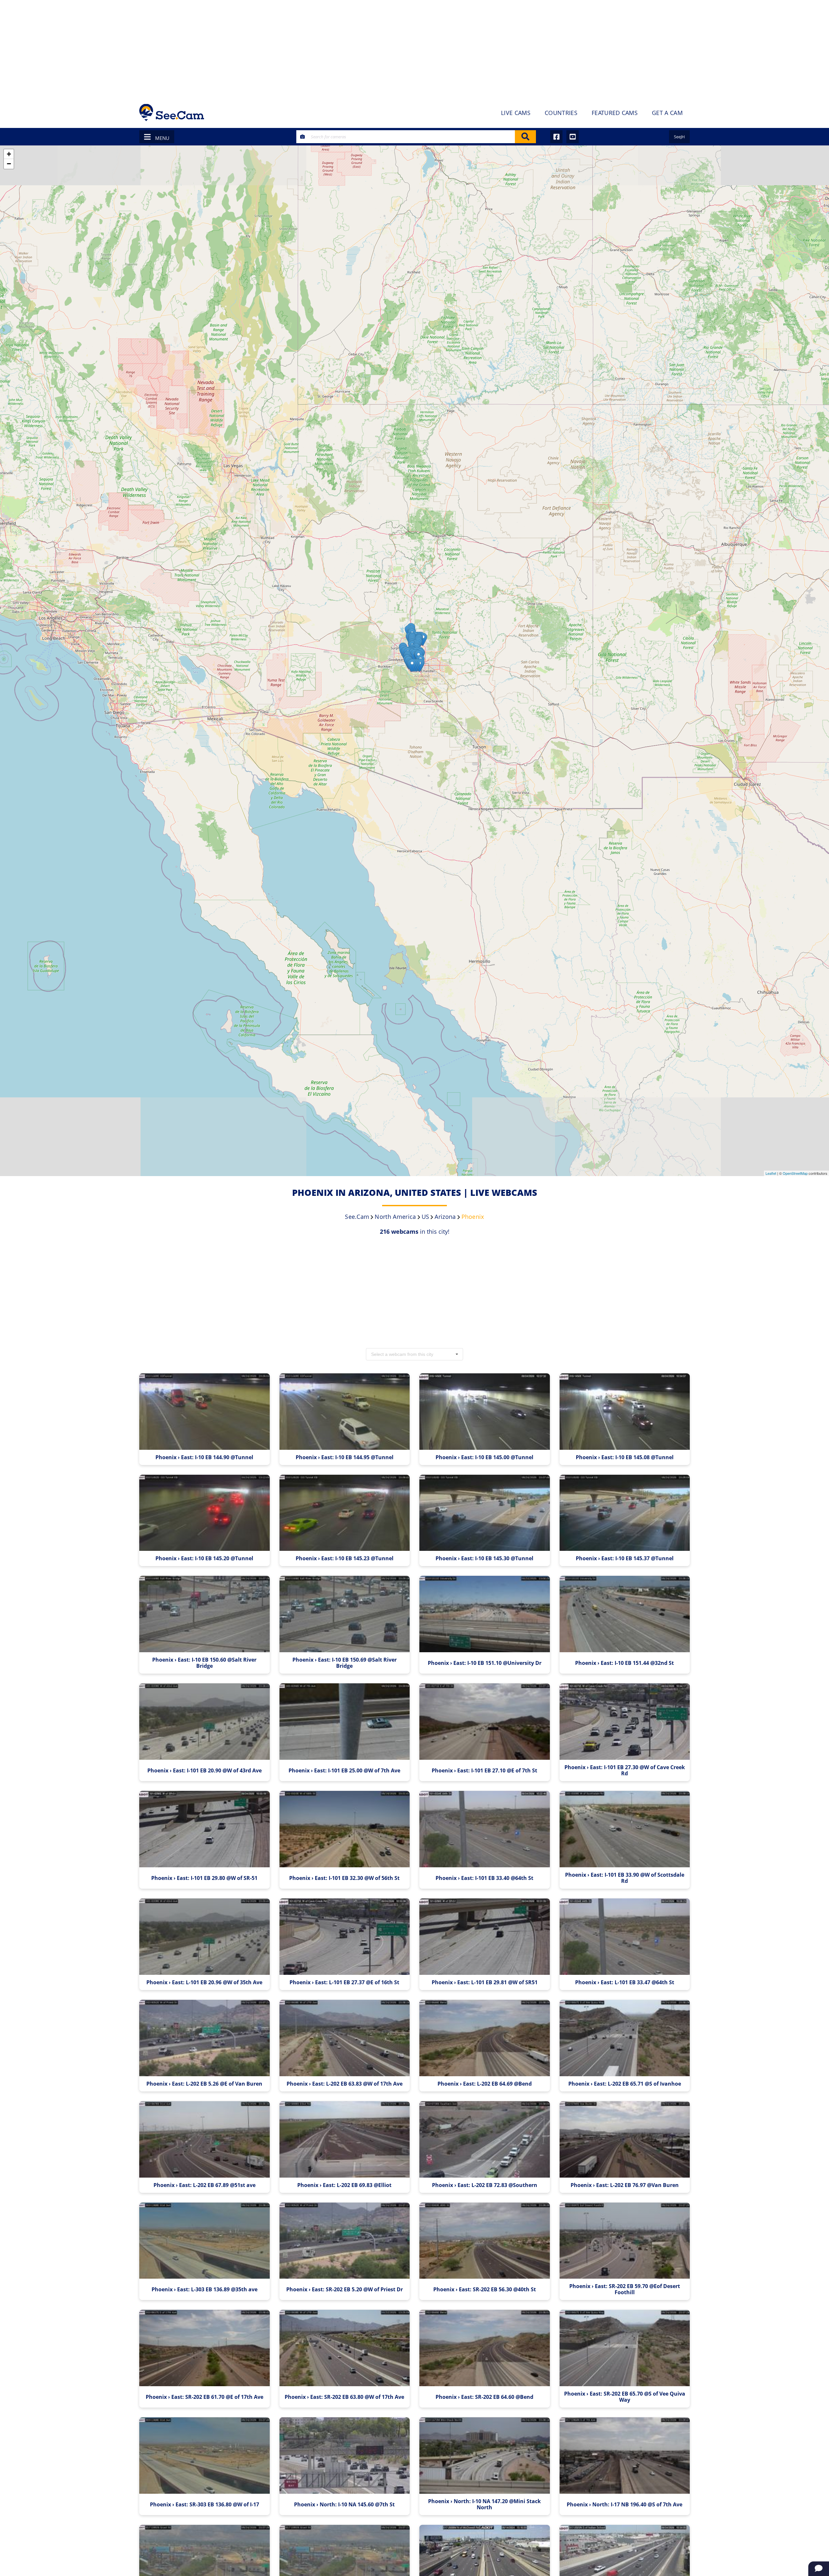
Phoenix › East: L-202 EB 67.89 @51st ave (204, 2185)
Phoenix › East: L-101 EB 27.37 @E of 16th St (344, 1982)
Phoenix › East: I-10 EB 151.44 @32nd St (625, 1663)
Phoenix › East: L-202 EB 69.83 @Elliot (344, 2185)
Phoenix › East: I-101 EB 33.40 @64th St (484, 1878)
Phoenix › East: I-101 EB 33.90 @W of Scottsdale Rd (625, 1878)
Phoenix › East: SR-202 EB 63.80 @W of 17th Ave (344, 2397)
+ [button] (9, 154)
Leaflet (771, 1173)
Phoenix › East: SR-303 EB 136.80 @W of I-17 (204, 2505)
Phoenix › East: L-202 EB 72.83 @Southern (485, 2185)
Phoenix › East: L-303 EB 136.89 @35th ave (204, 2290)
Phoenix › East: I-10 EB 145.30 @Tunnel (484, 1558)
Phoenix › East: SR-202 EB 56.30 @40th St (485, 2290)
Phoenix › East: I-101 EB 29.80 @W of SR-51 (204, 1878)
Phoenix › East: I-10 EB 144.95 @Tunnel (345, 1457)
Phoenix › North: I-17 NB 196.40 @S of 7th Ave (625, 2505)
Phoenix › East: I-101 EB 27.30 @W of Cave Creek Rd (625, 1770)
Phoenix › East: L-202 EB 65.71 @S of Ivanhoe (625, 2084)
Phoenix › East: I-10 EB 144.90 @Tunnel (204, 1457)
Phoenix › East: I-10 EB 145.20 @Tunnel (204, 1558)
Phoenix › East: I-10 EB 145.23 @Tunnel (345, 1558)
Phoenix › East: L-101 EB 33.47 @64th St (625, 1982)
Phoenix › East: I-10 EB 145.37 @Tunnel (625, 1558)
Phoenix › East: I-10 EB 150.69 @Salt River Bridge (345, 1663)
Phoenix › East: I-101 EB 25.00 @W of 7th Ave (344, 1771)
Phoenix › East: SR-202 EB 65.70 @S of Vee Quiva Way (625, 2397)
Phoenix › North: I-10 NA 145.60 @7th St (344, 2505)
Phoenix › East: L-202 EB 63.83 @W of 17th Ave (345, 2084)
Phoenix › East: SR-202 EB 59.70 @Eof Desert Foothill (625, 2289)
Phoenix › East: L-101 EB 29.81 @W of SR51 (485, 1982)
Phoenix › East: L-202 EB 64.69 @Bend (485, 2084)
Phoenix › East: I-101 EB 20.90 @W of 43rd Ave (204, 1771)
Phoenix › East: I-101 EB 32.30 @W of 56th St (344, 1878)
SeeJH (679, 137)
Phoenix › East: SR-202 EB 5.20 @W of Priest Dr (345, 2290)
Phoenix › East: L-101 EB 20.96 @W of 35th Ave (204, 1982)
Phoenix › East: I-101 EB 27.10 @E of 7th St (484, 1771)
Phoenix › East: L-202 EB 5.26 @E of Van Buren (204, 2084)
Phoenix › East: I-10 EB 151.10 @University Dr (485, 1663)
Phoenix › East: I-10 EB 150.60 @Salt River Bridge (204, 1663)
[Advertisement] (414, 49)
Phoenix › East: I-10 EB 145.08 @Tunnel (625, 1457)
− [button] (9, 164)
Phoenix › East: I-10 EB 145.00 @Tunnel (484, 1457)
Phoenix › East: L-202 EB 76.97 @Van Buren (625, 2185)
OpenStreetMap (795, 1173)
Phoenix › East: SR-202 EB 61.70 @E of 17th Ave (204, 2397)
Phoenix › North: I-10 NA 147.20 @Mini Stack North (484, 2504)
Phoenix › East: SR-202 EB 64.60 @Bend (484, 2397)
